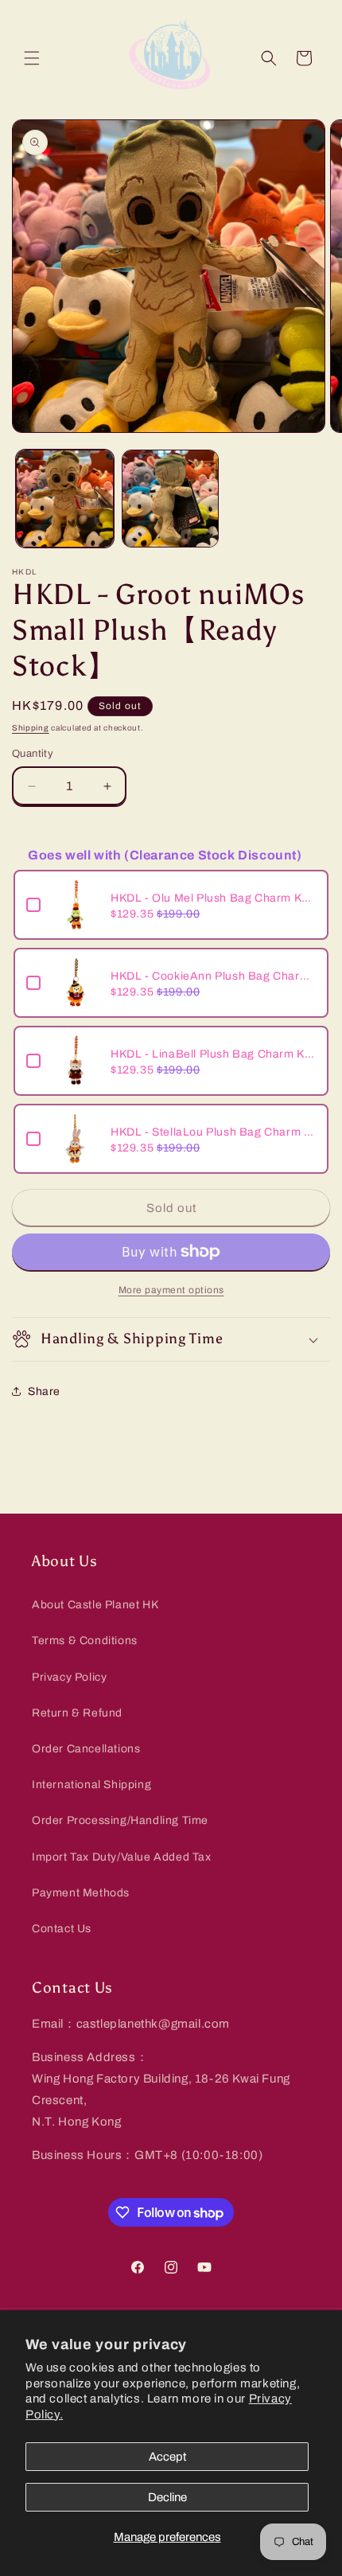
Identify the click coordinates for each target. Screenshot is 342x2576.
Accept (167, 2457)
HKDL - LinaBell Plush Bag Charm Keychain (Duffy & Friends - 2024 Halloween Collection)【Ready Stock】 (213, 1054)
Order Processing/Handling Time (120, 1820)
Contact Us (62, 1929)
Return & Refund (77, 1713)
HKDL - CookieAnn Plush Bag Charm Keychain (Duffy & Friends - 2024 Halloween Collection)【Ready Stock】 (213, 976)
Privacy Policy (69, 1677)
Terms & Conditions (85, 1641)
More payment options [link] (171, 1290)
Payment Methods (81, 1893)
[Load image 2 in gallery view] (171, 499)
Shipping (31, 728)
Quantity (33, 754)
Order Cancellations (86, 1749)
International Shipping (91, 1785)
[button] (32, 58)
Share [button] (44, 1391)
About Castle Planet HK (95, 1605)
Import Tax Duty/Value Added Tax (122, 1857)
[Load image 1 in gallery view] (65, 499)
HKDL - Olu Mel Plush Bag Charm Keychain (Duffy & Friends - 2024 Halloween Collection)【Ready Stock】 (213, 898)
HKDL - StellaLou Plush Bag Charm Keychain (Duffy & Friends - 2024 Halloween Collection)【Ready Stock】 (213, 1132)
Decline (167, 2497)
